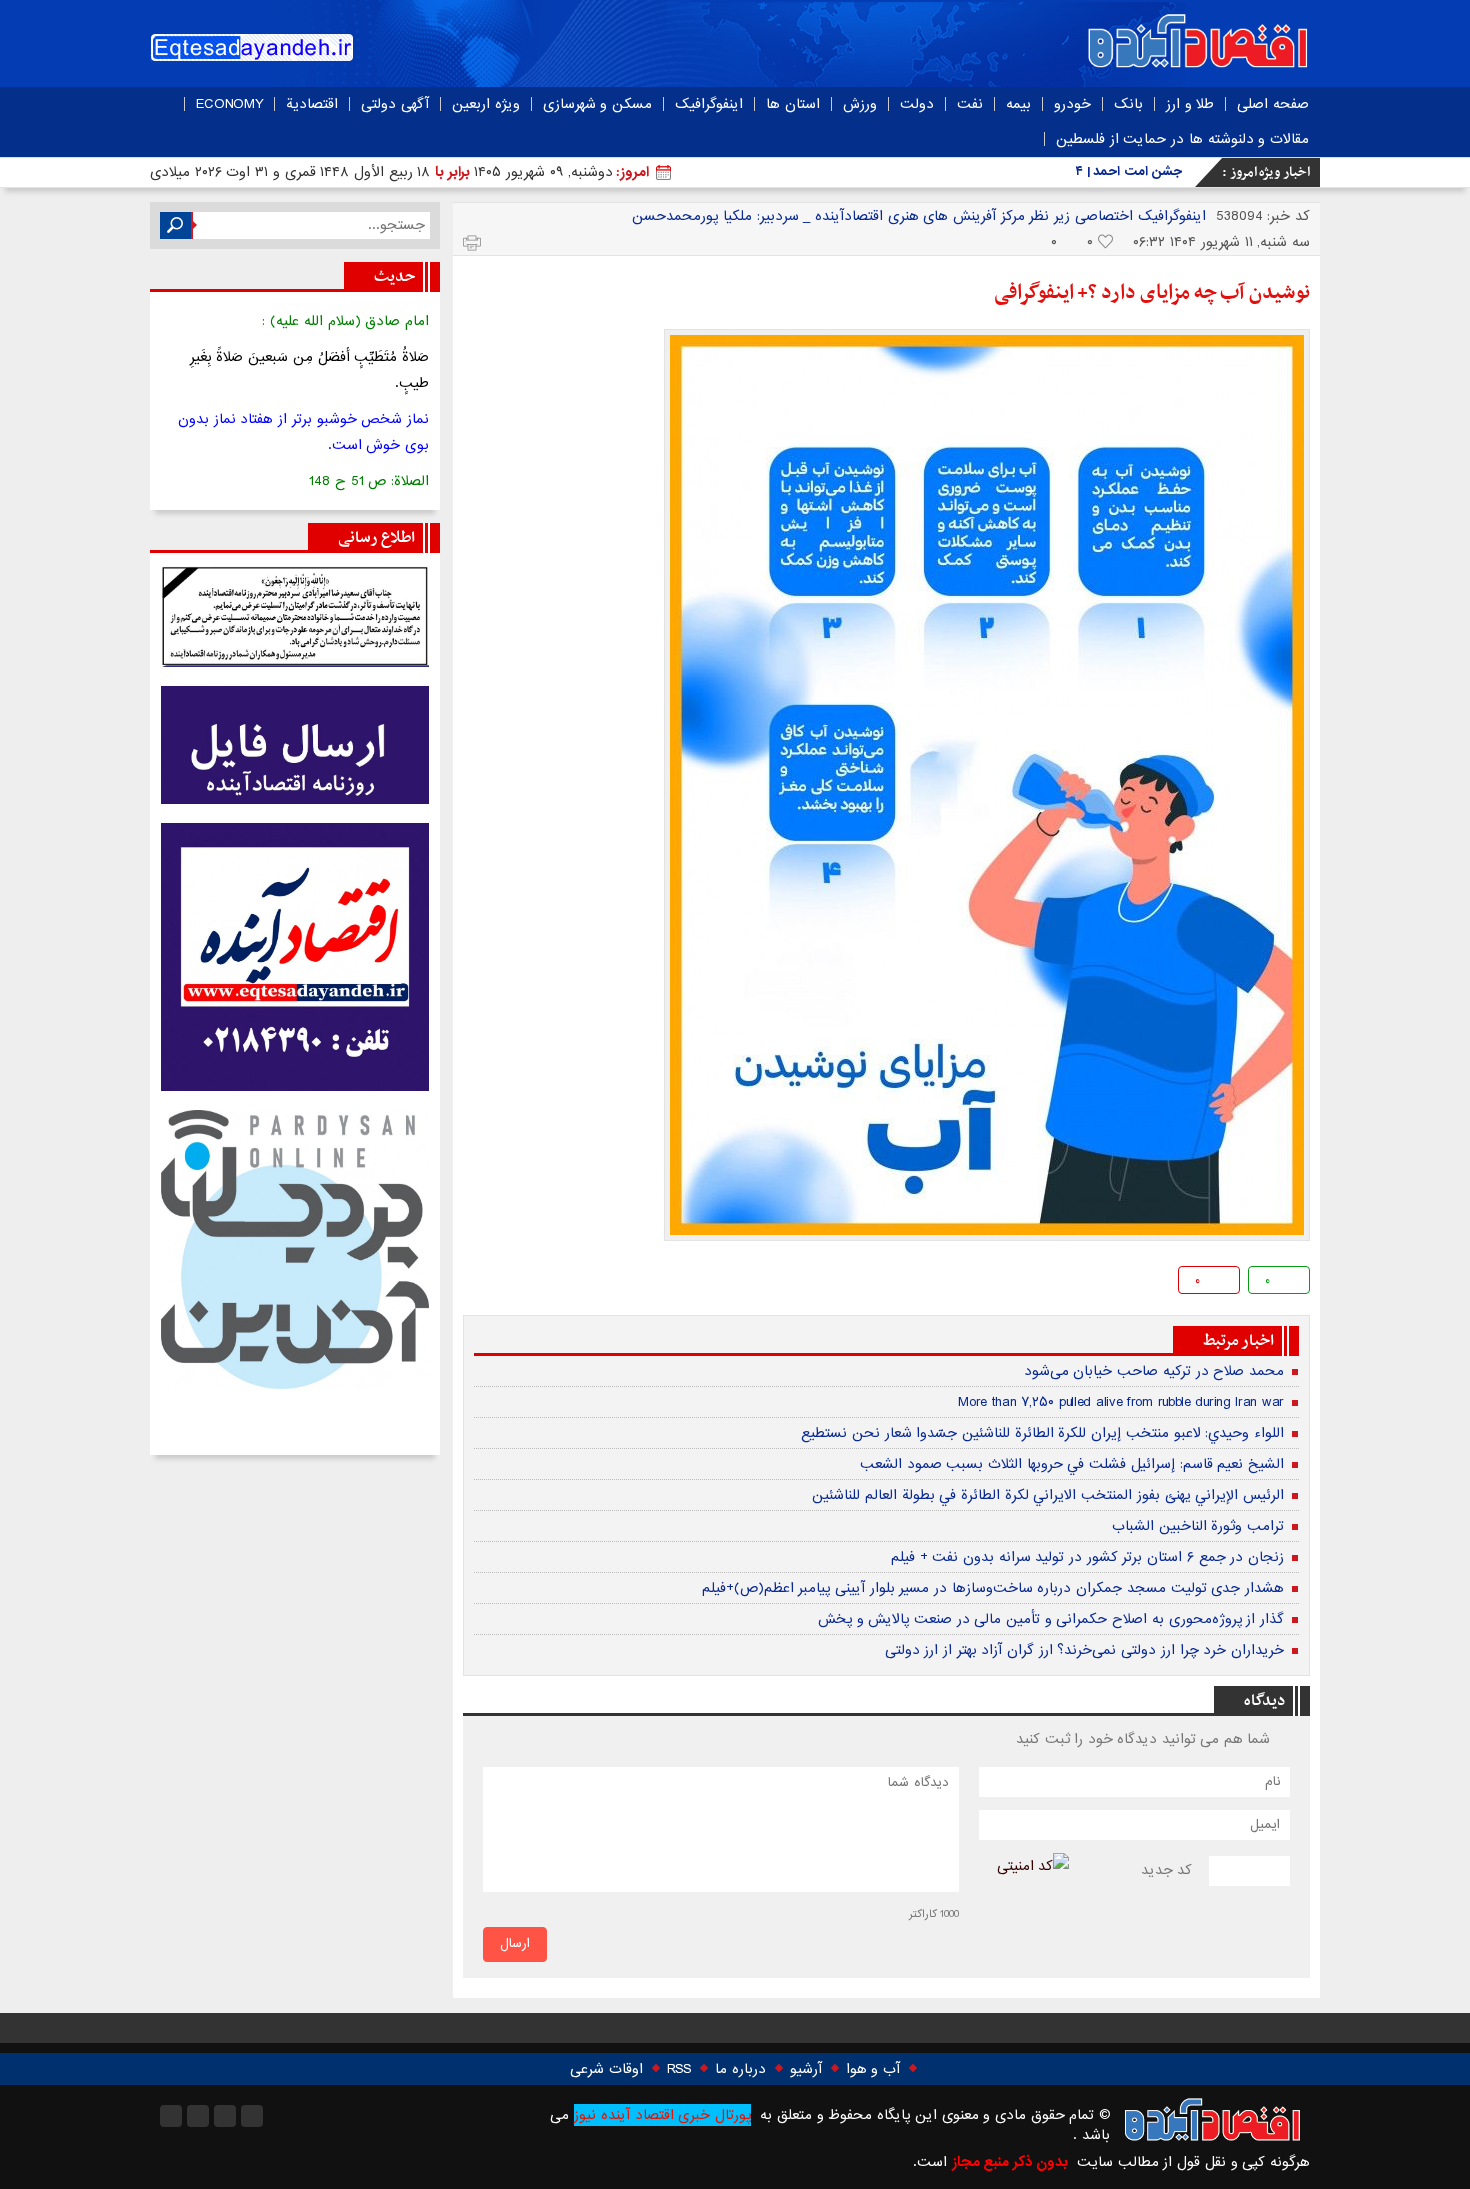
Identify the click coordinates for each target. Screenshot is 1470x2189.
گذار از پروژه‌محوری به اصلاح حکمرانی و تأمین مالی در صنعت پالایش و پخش (1051, 1619)
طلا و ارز (1190, 104)
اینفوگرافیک (709, 104)
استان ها (793, 104)
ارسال (515, 1943)
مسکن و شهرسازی (597, 104)
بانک (1128, 104)
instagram (171, 2116)
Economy (229, 104)
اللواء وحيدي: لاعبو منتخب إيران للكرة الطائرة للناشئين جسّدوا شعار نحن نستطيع (1042, 1433)
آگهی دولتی (395, 104)
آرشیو (806, 2069)
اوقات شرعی (606, 2069)
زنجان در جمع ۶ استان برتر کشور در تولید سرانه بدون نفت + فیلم (1087, 1557)
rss (252, 2116)
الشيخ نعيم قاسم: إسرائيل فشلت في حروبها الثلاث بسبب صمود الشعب (1072, 1464)
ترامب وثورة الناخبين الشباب (1198, 1526)
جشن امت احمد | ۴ (1129, 171)
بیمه (1018, 104)
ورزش (860, 104)
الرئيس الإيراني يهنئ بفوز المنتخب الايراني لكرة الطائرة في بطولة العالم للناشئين (1048, 1495)
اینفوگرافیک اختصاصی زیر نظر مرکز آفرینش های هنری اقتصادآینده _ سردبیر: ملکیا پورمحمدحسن (918, 216)
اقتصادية (312, 104)
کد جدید (1167, 1870)
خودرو (1072, 104)
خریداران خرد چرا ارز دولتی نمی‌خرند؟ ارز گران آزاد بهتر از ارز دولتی (1084, 1650)
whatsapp (576, 1283)
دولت (917, 104)
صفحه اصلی (1273, 104)
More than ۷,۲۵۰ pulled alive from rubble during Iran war (1121, 1402)
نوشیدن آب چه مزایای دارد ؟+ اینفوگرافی (1152, 293)
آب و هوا (873, 2069)
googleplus (512, 1283)
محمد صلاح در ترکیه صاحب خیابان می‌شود (1154, 1371)
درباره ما (740, 2069)
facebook (480, 1283)
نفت (970, 104)
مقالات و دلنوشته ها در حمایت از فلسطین (1182, 139)
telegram (544, 1283)
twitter (608, 1283)
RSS (679, 2069)
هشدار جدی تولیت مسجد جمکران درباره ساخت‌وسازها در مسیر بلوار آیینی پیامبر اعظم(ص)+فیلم (993, 1588)
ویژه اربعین (486, 104)
